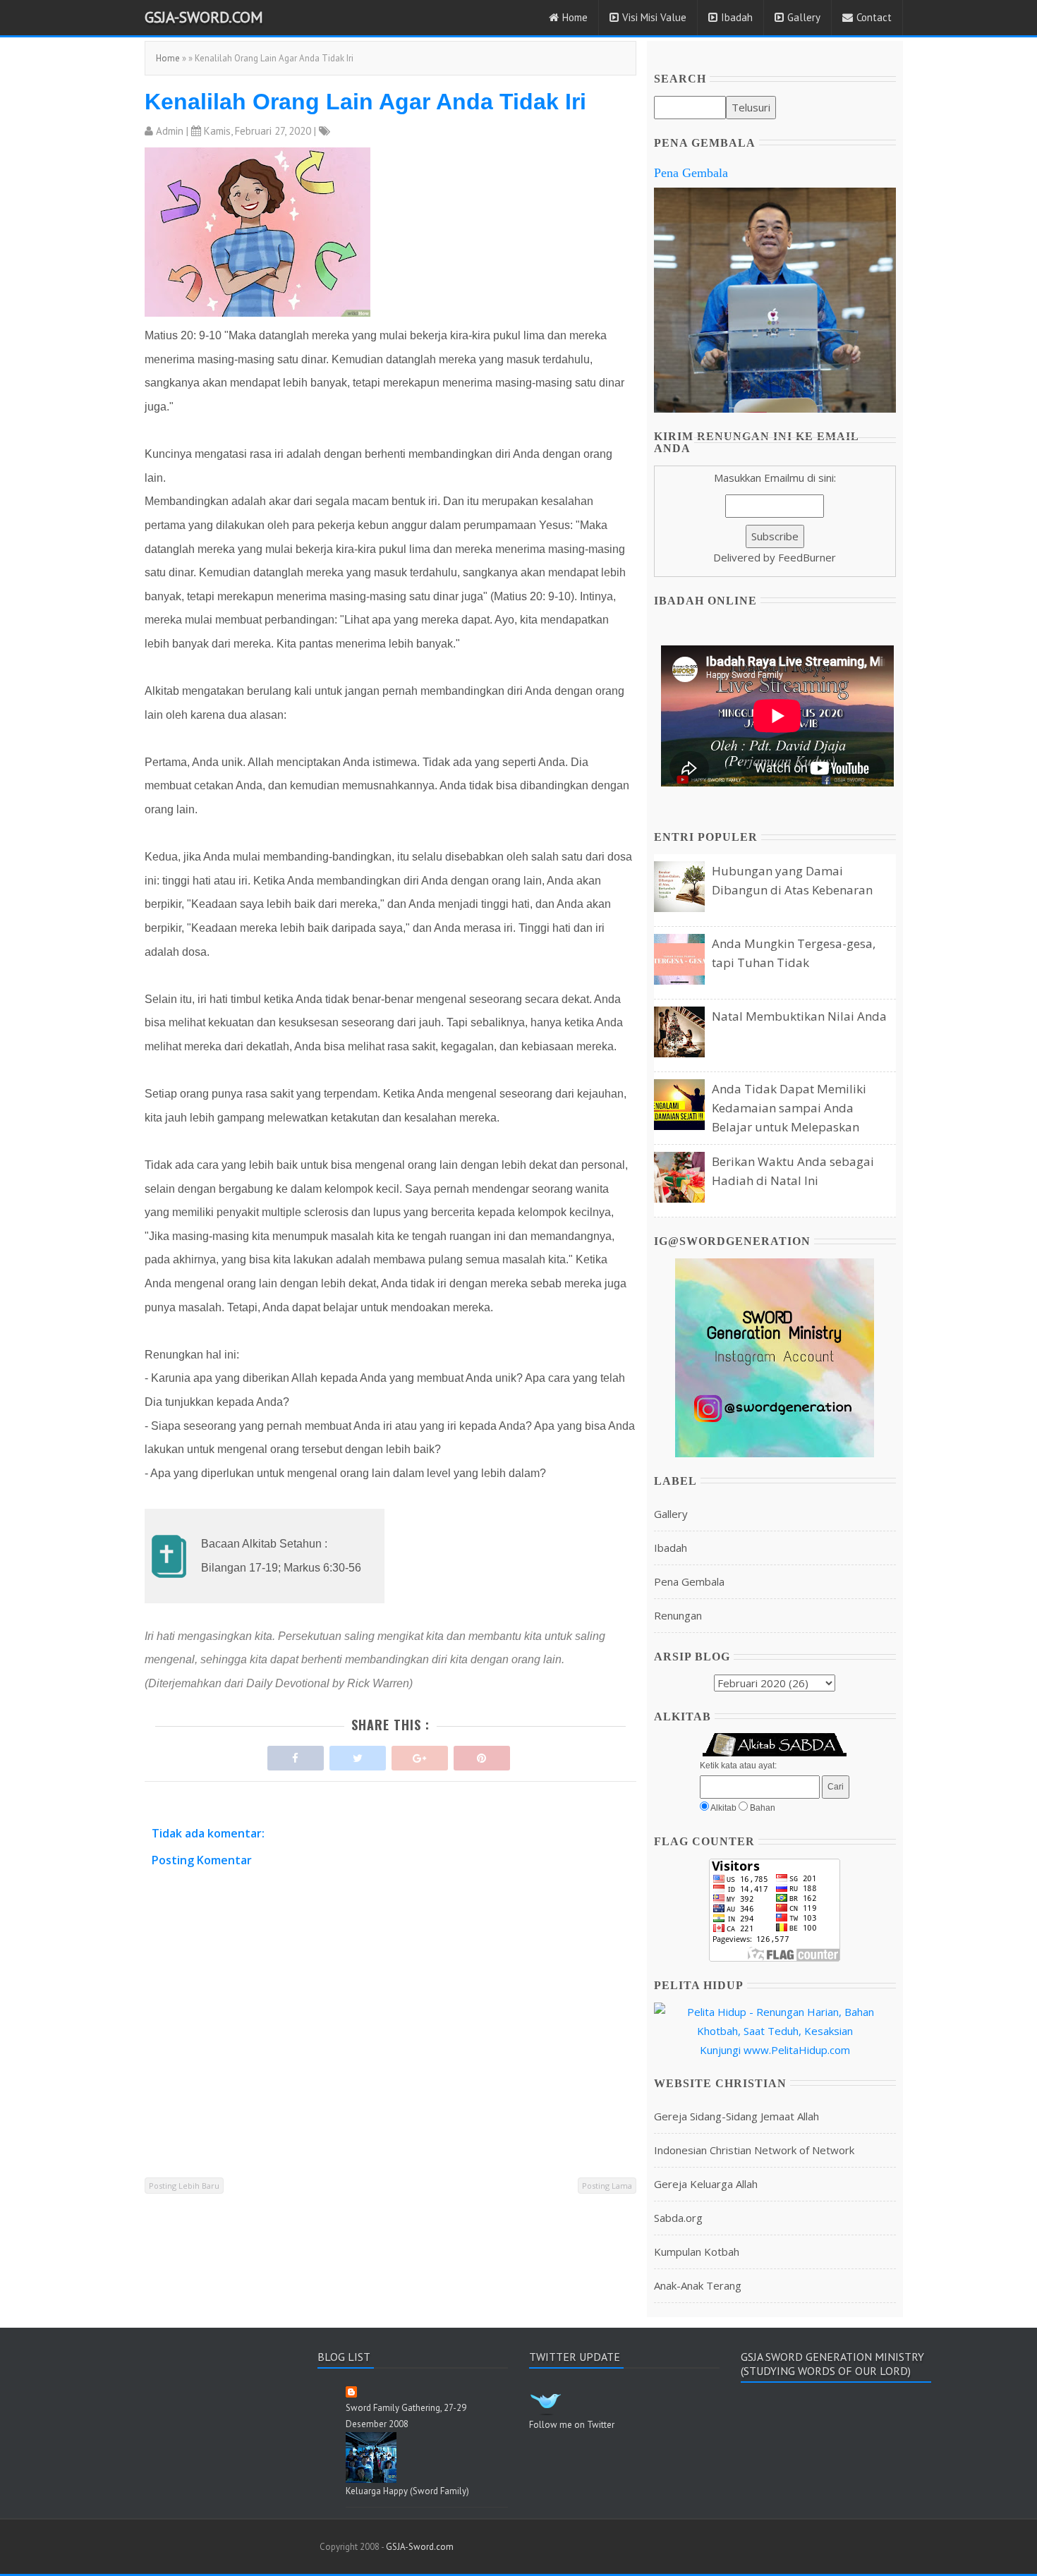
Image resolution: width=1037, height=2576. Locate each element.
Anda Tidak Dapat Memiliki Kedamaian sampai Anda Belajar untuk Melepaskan (789, 1108)
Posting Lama (607, 2186)
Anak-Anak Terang (698, 2285)
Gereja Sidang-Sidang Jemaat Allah (736, 2116)
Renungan (678, 1615)
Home (575, 17)
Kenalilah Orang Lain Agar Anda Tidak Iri (365, 102)
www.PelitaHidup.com (797, 2050)
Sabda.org (678, 2218)
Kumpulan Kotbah (697, 2252)
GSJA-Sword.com (204, 17)
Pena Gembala (691, 173)
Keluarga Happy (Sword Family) (407, 2491)
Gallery (804, 17)
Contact (874, 17)
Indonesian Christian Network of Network (754, 2150)
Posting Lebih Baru (184, 2186)
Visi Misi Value (654, 17)
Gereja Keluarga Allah (706, 2184)
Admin (170, 131)
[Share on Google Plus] (420, 1755)
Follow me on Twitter (572, 2425)
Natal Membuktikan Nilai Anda (799, 1016)
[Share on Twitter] (358, 1755)
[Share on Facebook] (296, 1755)
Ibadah (737, 17)
